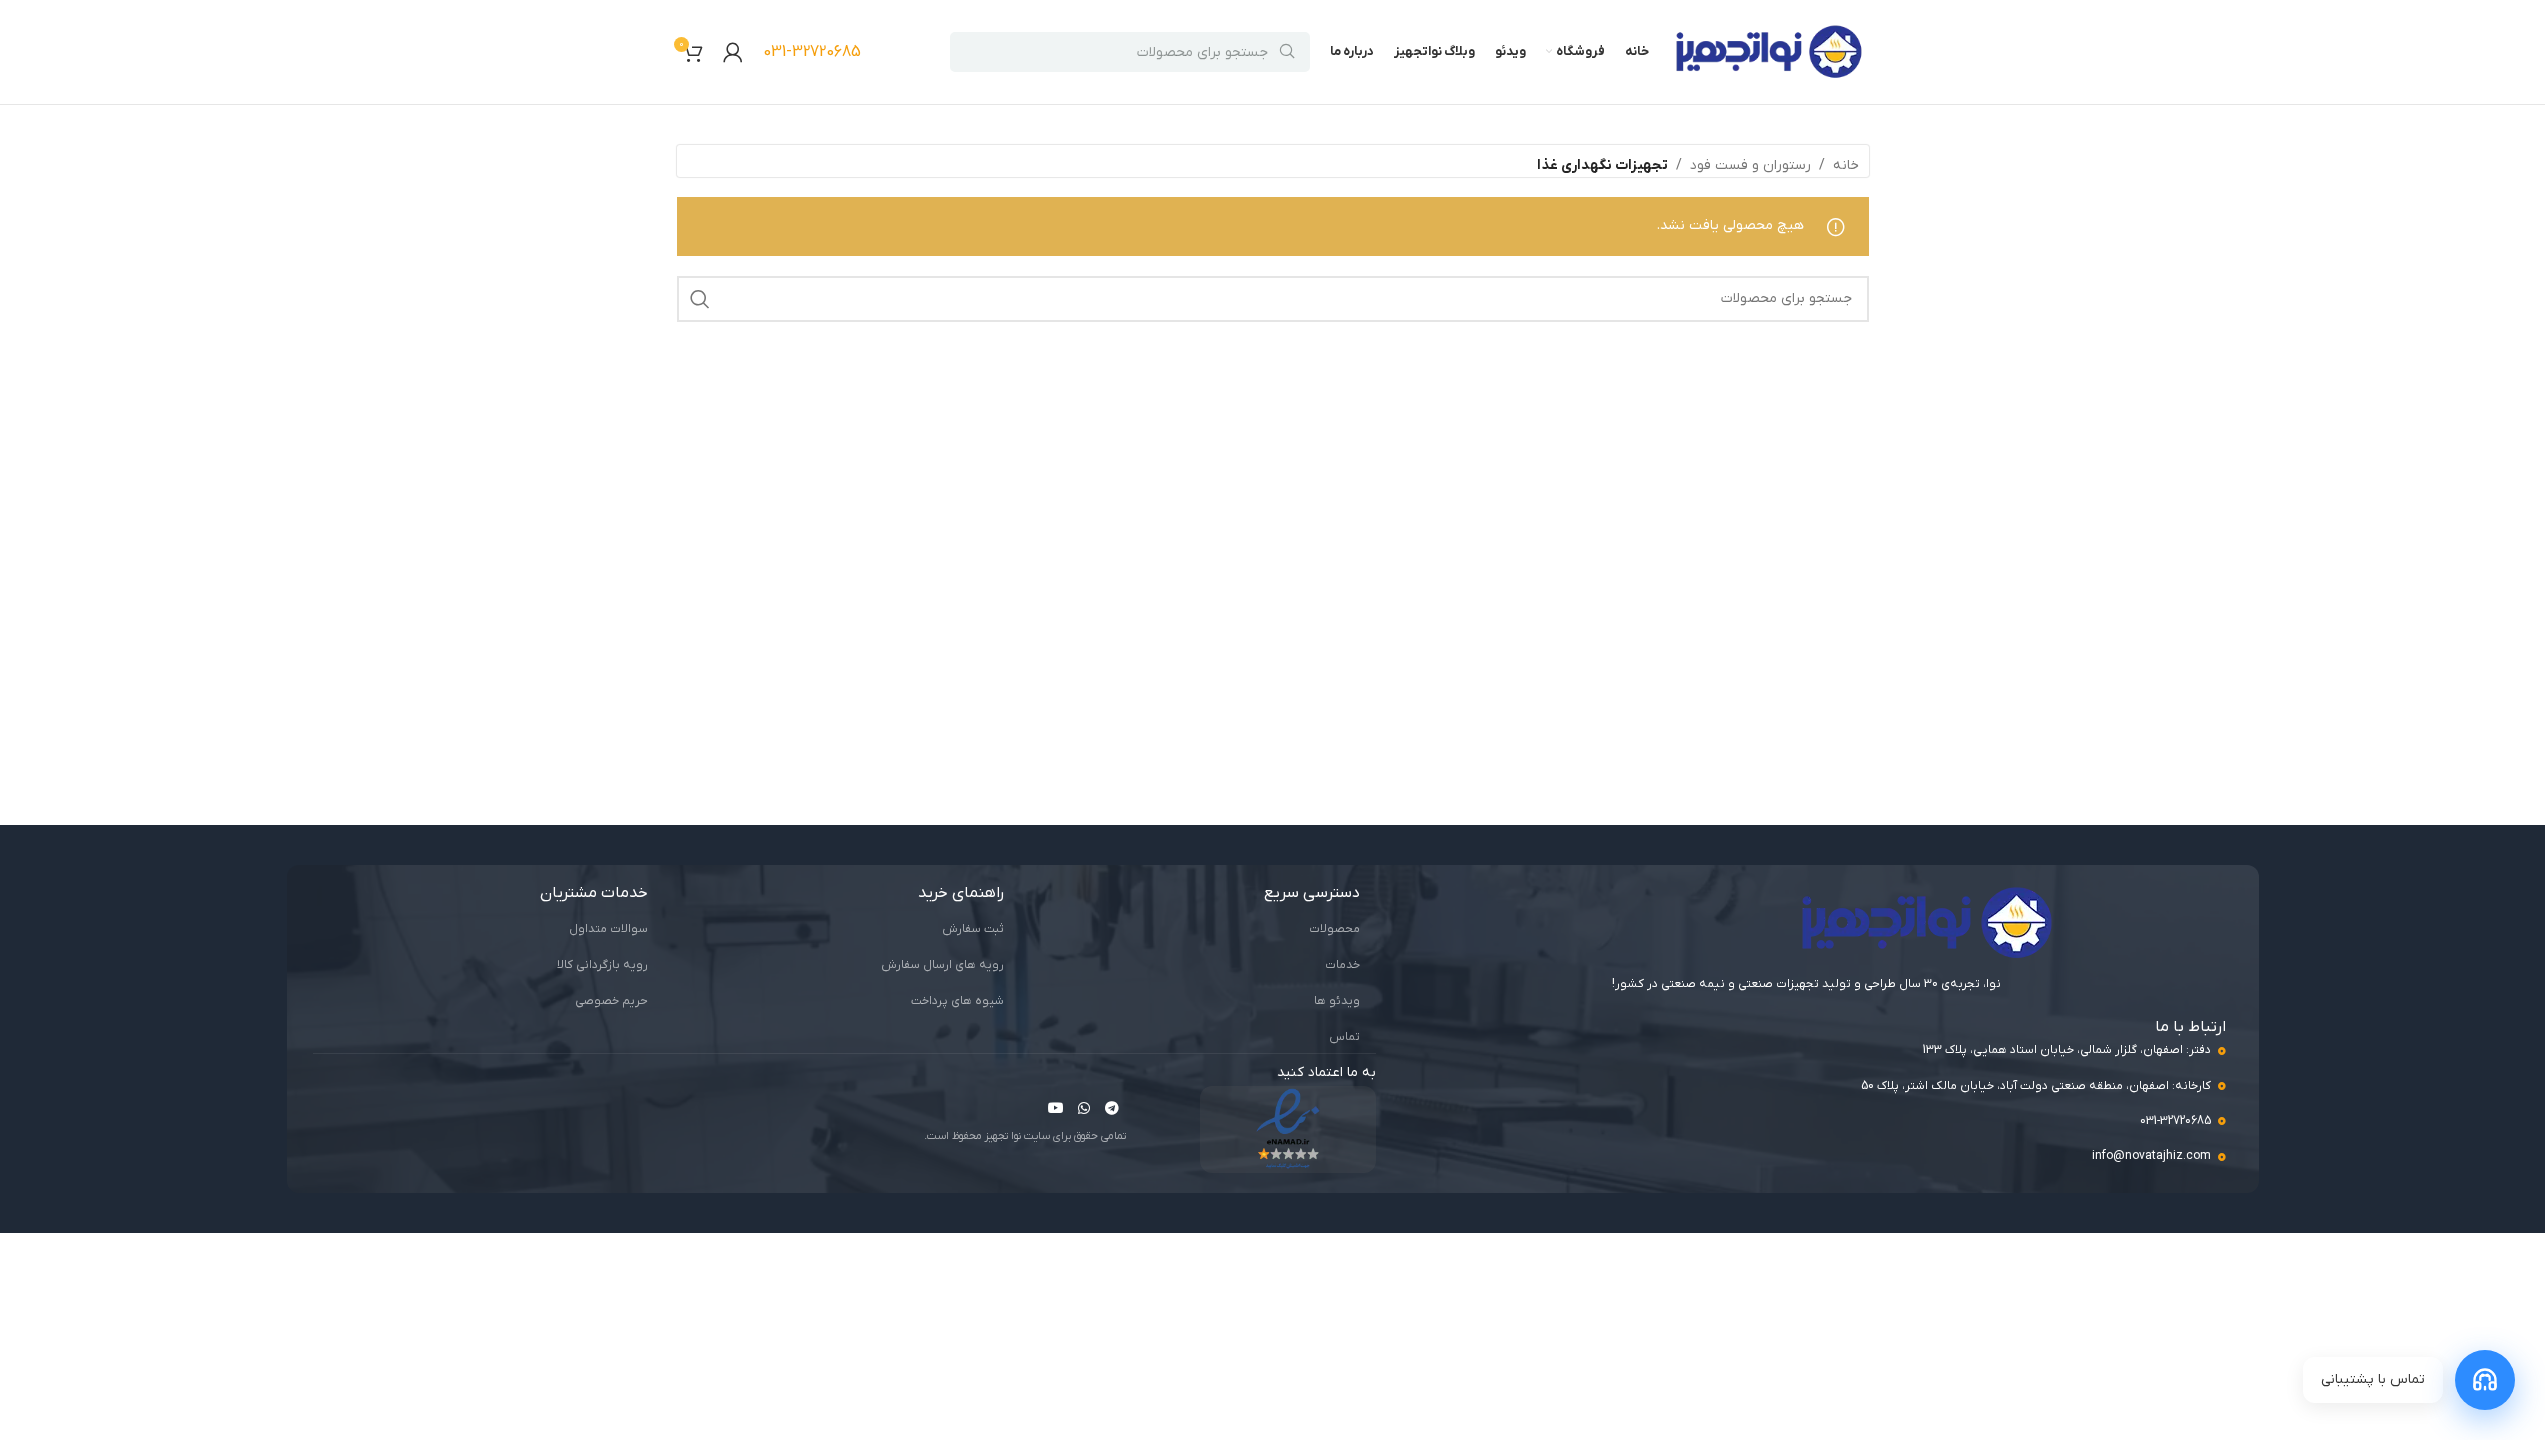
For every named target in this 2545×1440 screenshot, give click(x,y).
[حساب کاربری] (733, 52)
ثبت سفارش (973, 929)
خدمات (1342, 965)
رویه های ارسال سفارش (942, 965)
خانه (1846, 165)
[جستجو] (700, 299)
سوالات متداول (608, 929)
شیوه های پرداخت (957, 1001)
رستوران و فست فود (1750, 165)
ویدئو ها (1337, 1001)
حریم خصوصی (611, 1001)
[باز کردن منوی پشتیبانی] (2485, 1380)
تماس (1344, 1037)
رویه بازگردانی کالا (602, 965)
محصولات (1334, 929)
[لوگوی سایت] (1769, 51)
